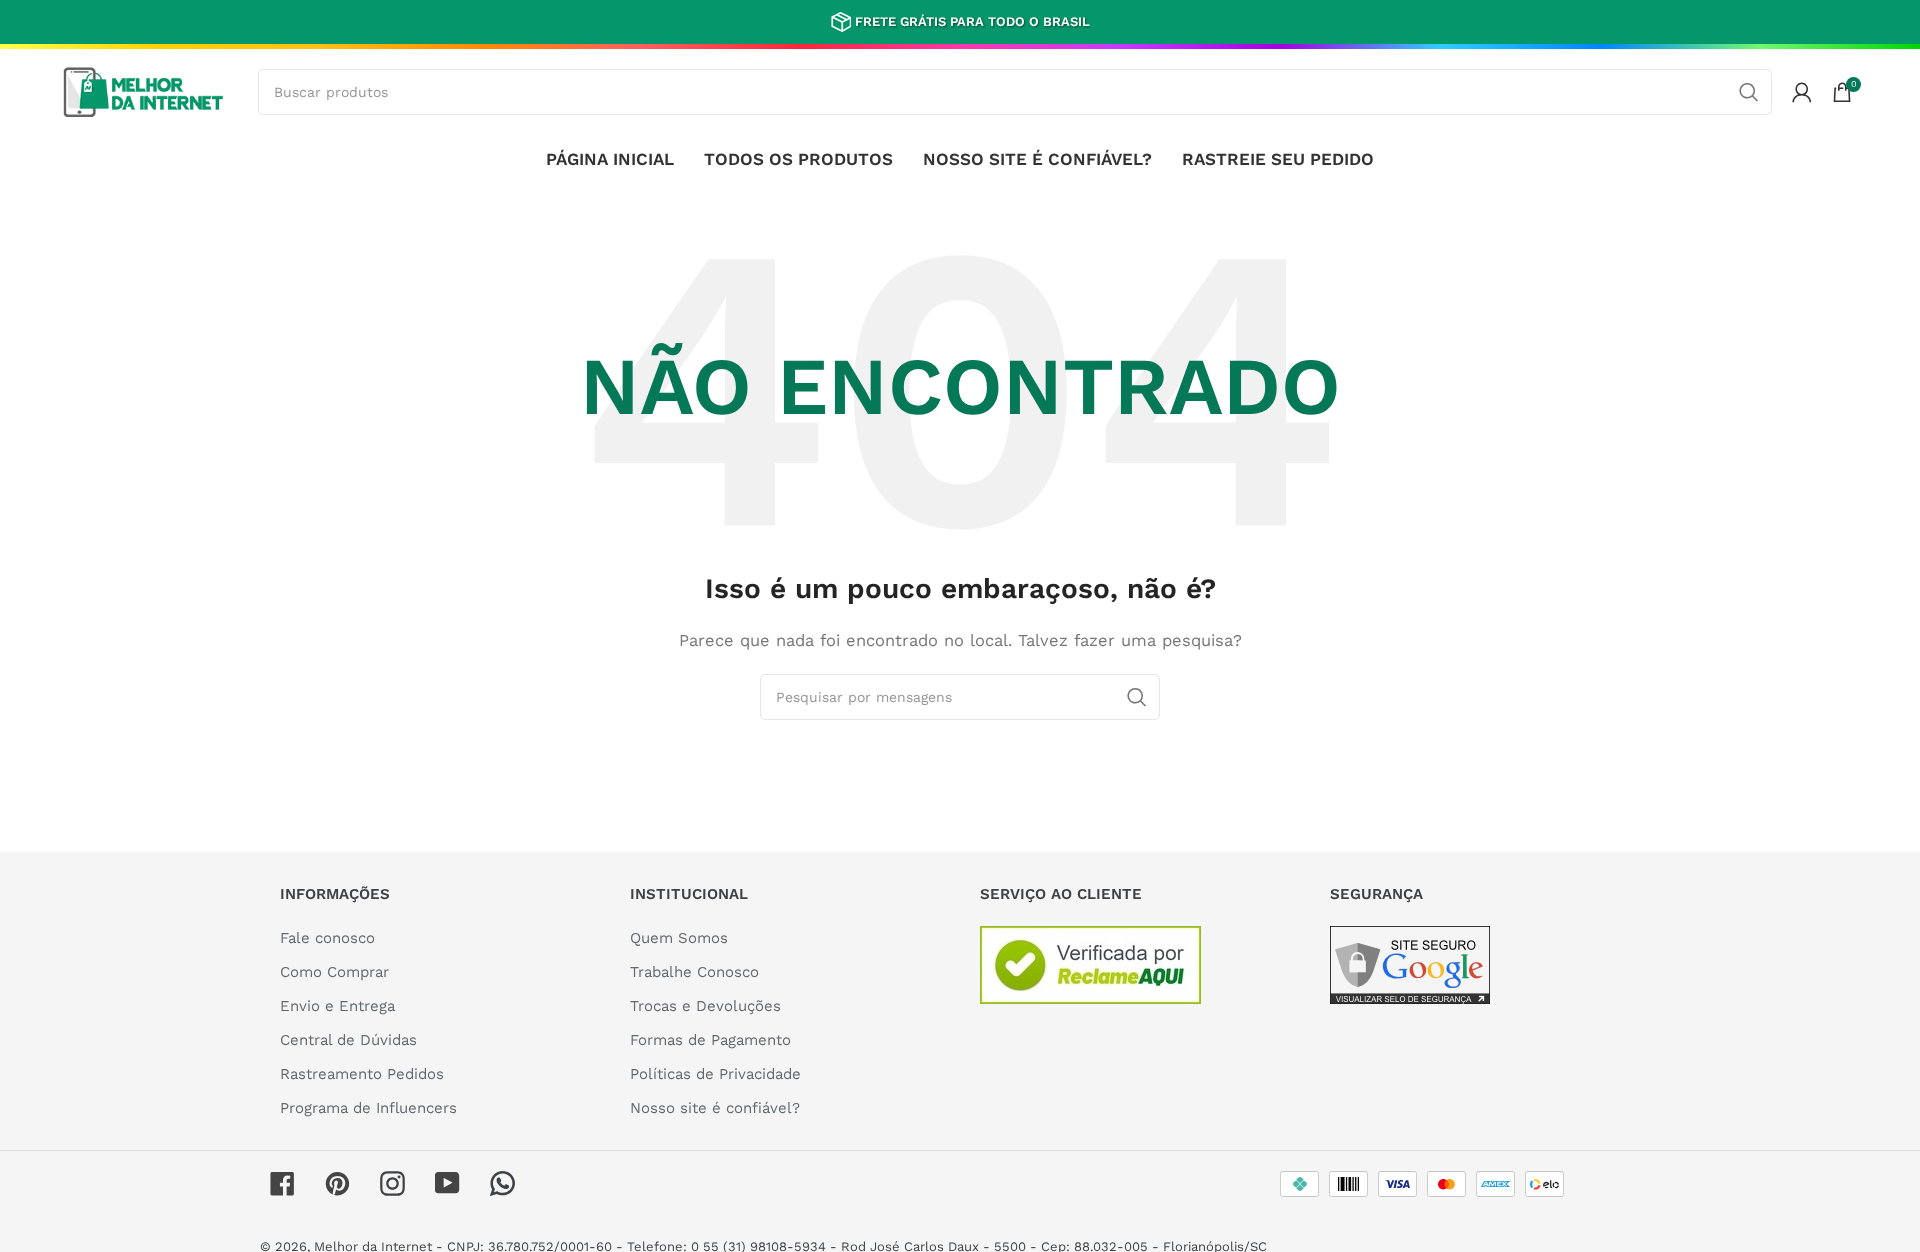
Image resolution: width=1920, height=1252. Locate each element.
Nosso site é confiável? (715, 1108)
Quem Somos (679, 938)
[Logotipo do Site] (143, 90)
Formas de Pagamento (710, 1040)
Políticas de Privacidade (715, 1074)
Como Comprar (334, 972)
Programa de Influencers (368, 1108)
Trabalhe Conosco (694, 972)
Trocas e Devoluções (705, 1006)
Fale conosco (327, 938)
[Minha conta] (1802, 92)
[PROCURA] (1749, 92)
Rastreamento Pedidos (362, 1074)
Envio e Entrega (337, 1006)
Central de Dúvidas (348, 1040)
